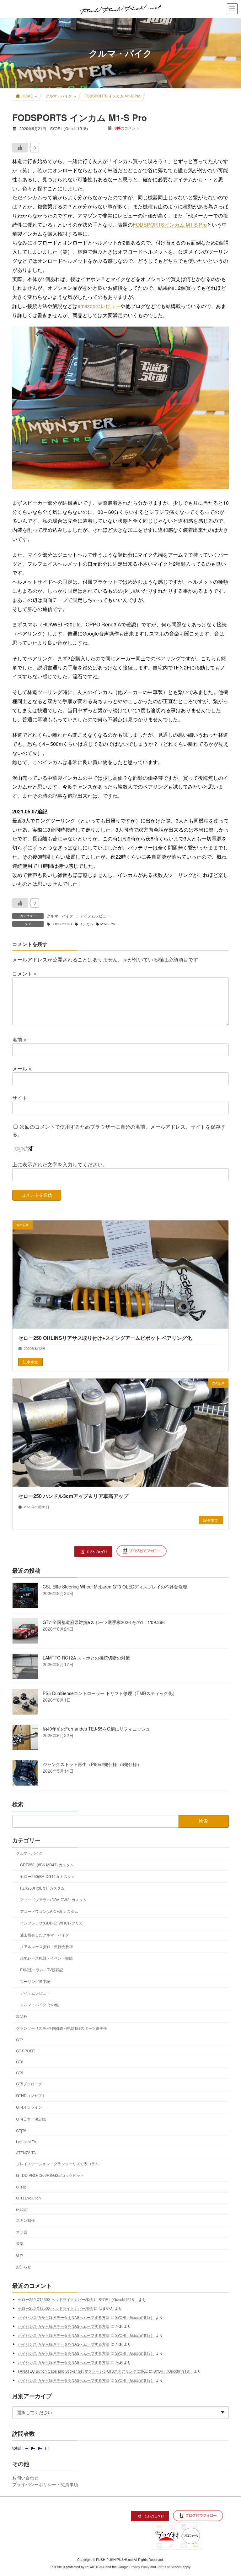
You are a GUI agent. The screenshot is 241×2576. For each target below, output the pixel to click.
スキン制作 (25, 2220)
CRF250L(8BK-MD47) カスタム (47, 1865)
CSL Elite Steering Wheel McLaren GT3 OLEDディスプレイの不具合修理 (115, 1587)
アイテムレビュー (95, 916)
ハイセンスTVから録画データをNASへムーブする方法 (64, 2317)
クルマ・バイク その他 (39, 2005)
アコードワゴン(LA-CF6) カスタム (49, 1911)
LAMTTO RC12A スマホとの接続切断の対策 (86, 1658)
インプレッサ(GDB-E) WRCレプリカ (51, 1923)
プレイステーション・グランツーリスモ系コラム (57, 2163)
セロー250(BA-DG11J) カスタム (48, 1876)
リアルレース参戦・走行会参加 (46, 1946)
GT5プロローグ (29, 2084)
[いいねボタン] (20, 148)
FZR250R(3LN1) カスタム (42, 1888)
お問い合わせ (25, 2478)
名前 (19, 1040)
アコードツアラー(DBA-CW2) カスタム (53, 1899)
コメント (24, 973)
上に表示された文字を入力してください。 (60, 1164)
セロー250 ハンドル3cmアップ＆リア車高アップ (73, 1496)
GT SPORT (26, 2051)
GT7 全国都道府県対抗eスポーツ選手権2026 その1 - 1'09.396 (104, 1622)
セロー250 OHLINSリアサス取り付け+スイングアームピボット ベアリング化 (105, 1338)
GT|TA (21, 2130)
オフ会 (22, 2232)
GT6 (20, 2062)
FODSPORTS (62, 924)
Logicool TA (26, 2141)
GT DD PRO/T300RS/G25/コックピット (50, 2175)
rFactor (22, 2209)
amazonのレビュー (99, 306)
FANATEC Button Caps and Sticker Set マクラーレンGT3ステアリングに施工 (83, 2371)
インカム (86, 924)
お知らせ (24, 2267)
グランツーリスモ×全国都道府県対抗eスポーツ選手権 (62, 2028)
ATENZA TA (26, 2152)
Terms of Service (169, 2567)
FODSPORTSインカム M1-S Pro (170, 225)
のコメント (127, 128)
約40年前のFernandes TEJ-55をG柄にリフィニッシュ (96, 1729)
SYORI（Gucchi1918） (118, 2299)
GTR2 (21, 2187)
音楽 (20, 2243)
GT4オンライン (29, 2107)
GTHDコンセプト (31, 2096)
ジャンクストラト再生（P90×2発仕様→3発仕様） (92, 1764)
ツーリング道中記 (35, 1981)
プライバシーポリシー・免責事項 (45, 2484)
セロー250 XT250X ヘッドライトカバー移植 (55, 2299)
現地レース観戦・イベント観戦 (46, 1958)
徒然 (20, 2255)
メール (22, 1068)
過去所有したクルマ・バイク (45, 1935)
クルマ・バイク (60, 916)
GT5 (20, 2073)
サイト (20, 1098)
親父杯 (22, 2016)
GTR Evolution (28, 2198)
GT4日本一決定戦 (31, 2119)
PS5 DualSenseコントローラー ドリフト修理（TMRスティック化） (110, 1693)
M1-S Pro (108, 924)
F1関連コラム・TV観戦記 (42, 1970)
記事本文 (30, 1362)
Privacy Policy (139, 2567)
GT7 (20, 2040)
